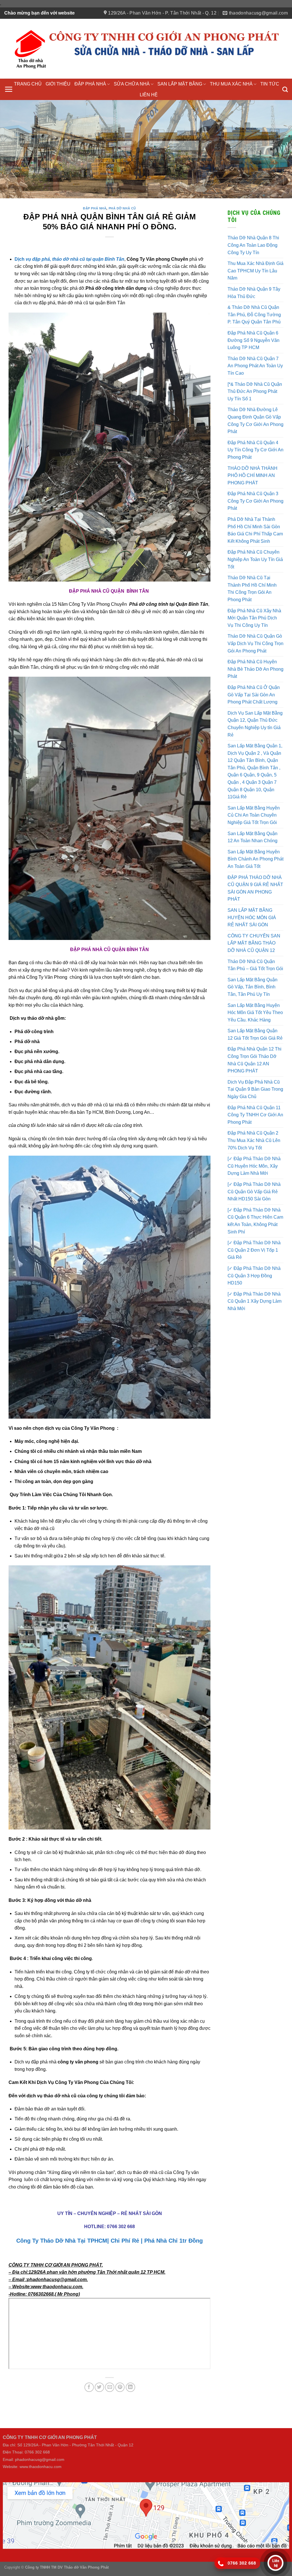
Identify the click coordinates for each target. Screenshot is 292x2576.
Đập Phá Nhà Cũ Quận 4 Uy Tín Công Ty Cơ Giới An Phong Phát (255, 449)
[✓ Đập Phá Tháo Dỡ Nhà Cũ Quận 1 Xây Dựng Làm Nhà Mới (255, 1300)
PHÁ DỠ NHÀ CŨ (122, 207)
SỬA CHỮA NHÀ (132, 84)
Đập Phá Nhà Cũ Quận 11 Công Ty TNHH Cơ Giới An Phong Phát (255, 1114)
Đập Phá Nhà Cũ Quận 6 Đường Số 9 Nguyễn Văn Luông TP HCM (254, 339)
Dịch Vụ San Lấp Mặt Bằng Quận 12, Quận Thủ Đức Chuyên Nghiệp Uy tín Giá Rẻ (255, 723)
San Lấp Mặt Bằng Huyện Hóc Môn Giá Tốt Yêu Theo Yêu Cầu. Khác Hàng (255, 1011)
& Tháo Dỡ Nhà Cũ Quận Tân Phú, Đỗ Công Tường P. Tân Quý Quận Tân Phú (254, 314)
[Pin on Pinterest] (120, 2386)
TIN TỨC (270, 84)
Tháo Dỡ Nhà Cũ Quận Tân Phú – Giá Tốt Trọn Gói (255, 964)
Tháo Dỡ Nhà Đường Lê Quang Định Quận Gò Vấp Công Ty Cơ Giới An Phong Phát (255, 420)
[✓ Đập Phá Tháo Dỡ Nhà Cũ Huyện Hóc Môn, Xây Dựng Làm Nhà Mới (254, 1165)
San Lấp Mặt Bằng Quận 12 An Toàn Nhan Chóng (253, 836)
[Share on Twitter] (99, 2386)
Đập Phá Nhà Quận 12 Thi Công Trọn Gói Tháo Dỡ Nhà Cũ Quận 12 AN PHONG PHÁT (255, 1059)
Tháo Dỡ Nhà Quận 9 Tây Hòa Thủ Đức (254, 292)
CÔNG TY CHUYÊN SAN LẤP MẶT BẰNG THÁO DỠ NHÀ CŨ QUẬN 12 (254, 942)
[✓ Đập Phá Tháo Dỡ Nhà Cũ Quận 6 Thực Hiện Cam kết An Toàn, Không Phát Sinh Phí (255, 1220)
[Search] (285, 89)
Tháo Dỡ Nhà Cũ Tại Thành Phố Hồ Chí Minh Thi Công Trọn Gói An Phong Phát (252, 588)
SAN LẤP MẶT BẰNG (180, 84)
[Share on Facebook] (89, 2386)
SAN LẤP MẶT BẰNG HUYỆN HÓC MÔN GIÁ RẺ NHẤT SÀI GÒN (252, 916)
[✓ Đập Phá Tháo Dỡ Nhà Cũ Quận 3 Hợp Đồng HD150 (254, 1274)
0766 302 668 (121, 2225)
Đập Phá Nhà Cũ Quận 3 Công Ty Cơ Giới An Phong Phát (255, 500)
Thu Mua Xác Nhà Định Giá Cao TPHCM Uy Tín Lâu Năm (255, 270)
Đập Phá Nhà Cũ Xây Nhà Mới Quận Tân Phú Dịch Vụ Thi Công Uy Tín (254, 617)
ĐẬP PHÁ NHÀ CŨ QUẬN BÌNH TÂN (110, 948)
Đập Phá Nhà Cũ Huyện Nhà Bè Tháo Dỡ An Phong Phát (255, 668)
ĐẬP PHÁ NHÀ (90, 84)
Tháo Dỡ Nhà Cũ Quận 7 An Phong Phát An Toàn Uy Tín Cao (255, 365)
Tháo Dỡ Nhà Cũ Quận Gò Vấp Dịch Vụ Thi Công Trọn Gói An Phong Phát (255, 643)
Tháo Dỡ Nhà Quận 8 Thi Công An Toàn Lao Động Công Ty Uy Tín (253, 244)
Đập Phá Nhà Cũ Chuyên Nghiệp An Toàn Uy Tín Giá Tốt (255, 558)
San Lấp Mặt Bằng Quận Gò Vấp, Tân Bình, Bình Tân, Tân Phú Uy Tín (253, 986)
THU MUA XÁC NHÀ (231, 84)
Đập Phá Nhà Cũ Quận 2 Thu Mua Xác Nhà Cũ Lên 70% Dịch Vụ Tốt (254, 1139)
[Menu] (9, 89)
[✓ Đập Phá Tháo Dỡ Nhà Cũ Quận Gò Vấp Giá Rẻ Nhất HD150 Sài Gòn (254, 1190)
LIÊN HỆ (149, 95)
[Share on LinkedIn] (130, 2386)
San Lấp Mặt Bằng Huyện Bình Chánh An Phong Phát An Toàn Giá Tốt (255, 858)
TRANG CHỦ (28, 84)
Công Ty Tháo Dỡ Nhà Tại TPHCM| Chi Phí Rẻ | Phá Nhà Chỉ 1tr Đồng (109, 2240)
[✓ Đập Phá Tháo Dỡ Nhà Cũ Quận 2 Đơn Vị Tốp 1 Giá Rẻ (254, 1249)
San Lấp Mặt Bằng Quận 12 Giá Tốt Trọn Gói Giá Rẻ (255, 1034)
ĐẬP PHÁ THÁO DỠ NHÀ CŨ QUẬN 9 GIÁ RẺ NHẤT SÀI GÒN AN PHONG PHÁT (255, 887)
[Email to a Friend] (110, 2386)
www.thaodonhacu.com (41, 2466)
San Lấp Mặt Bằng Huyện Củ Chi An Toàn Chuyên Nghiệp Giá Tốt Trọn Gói (254, 814)
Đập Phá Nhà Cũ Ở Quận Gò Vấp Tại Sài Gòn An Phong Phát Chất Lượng (254, 694)
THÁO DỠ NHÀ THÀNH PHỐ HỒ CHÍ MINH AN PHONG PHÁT (253, 474)
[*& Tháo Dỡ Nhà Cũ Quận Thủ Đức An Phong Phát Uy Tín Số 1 (255, 390)
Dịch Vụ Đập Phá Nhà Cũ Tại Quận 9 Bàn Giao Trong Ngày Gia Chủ (255, 1088)
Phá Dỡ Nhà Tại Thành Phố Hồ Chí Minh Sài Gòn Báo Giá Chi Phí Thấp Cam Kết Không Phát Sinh (255, 529)
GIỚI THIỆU (58, 84)
